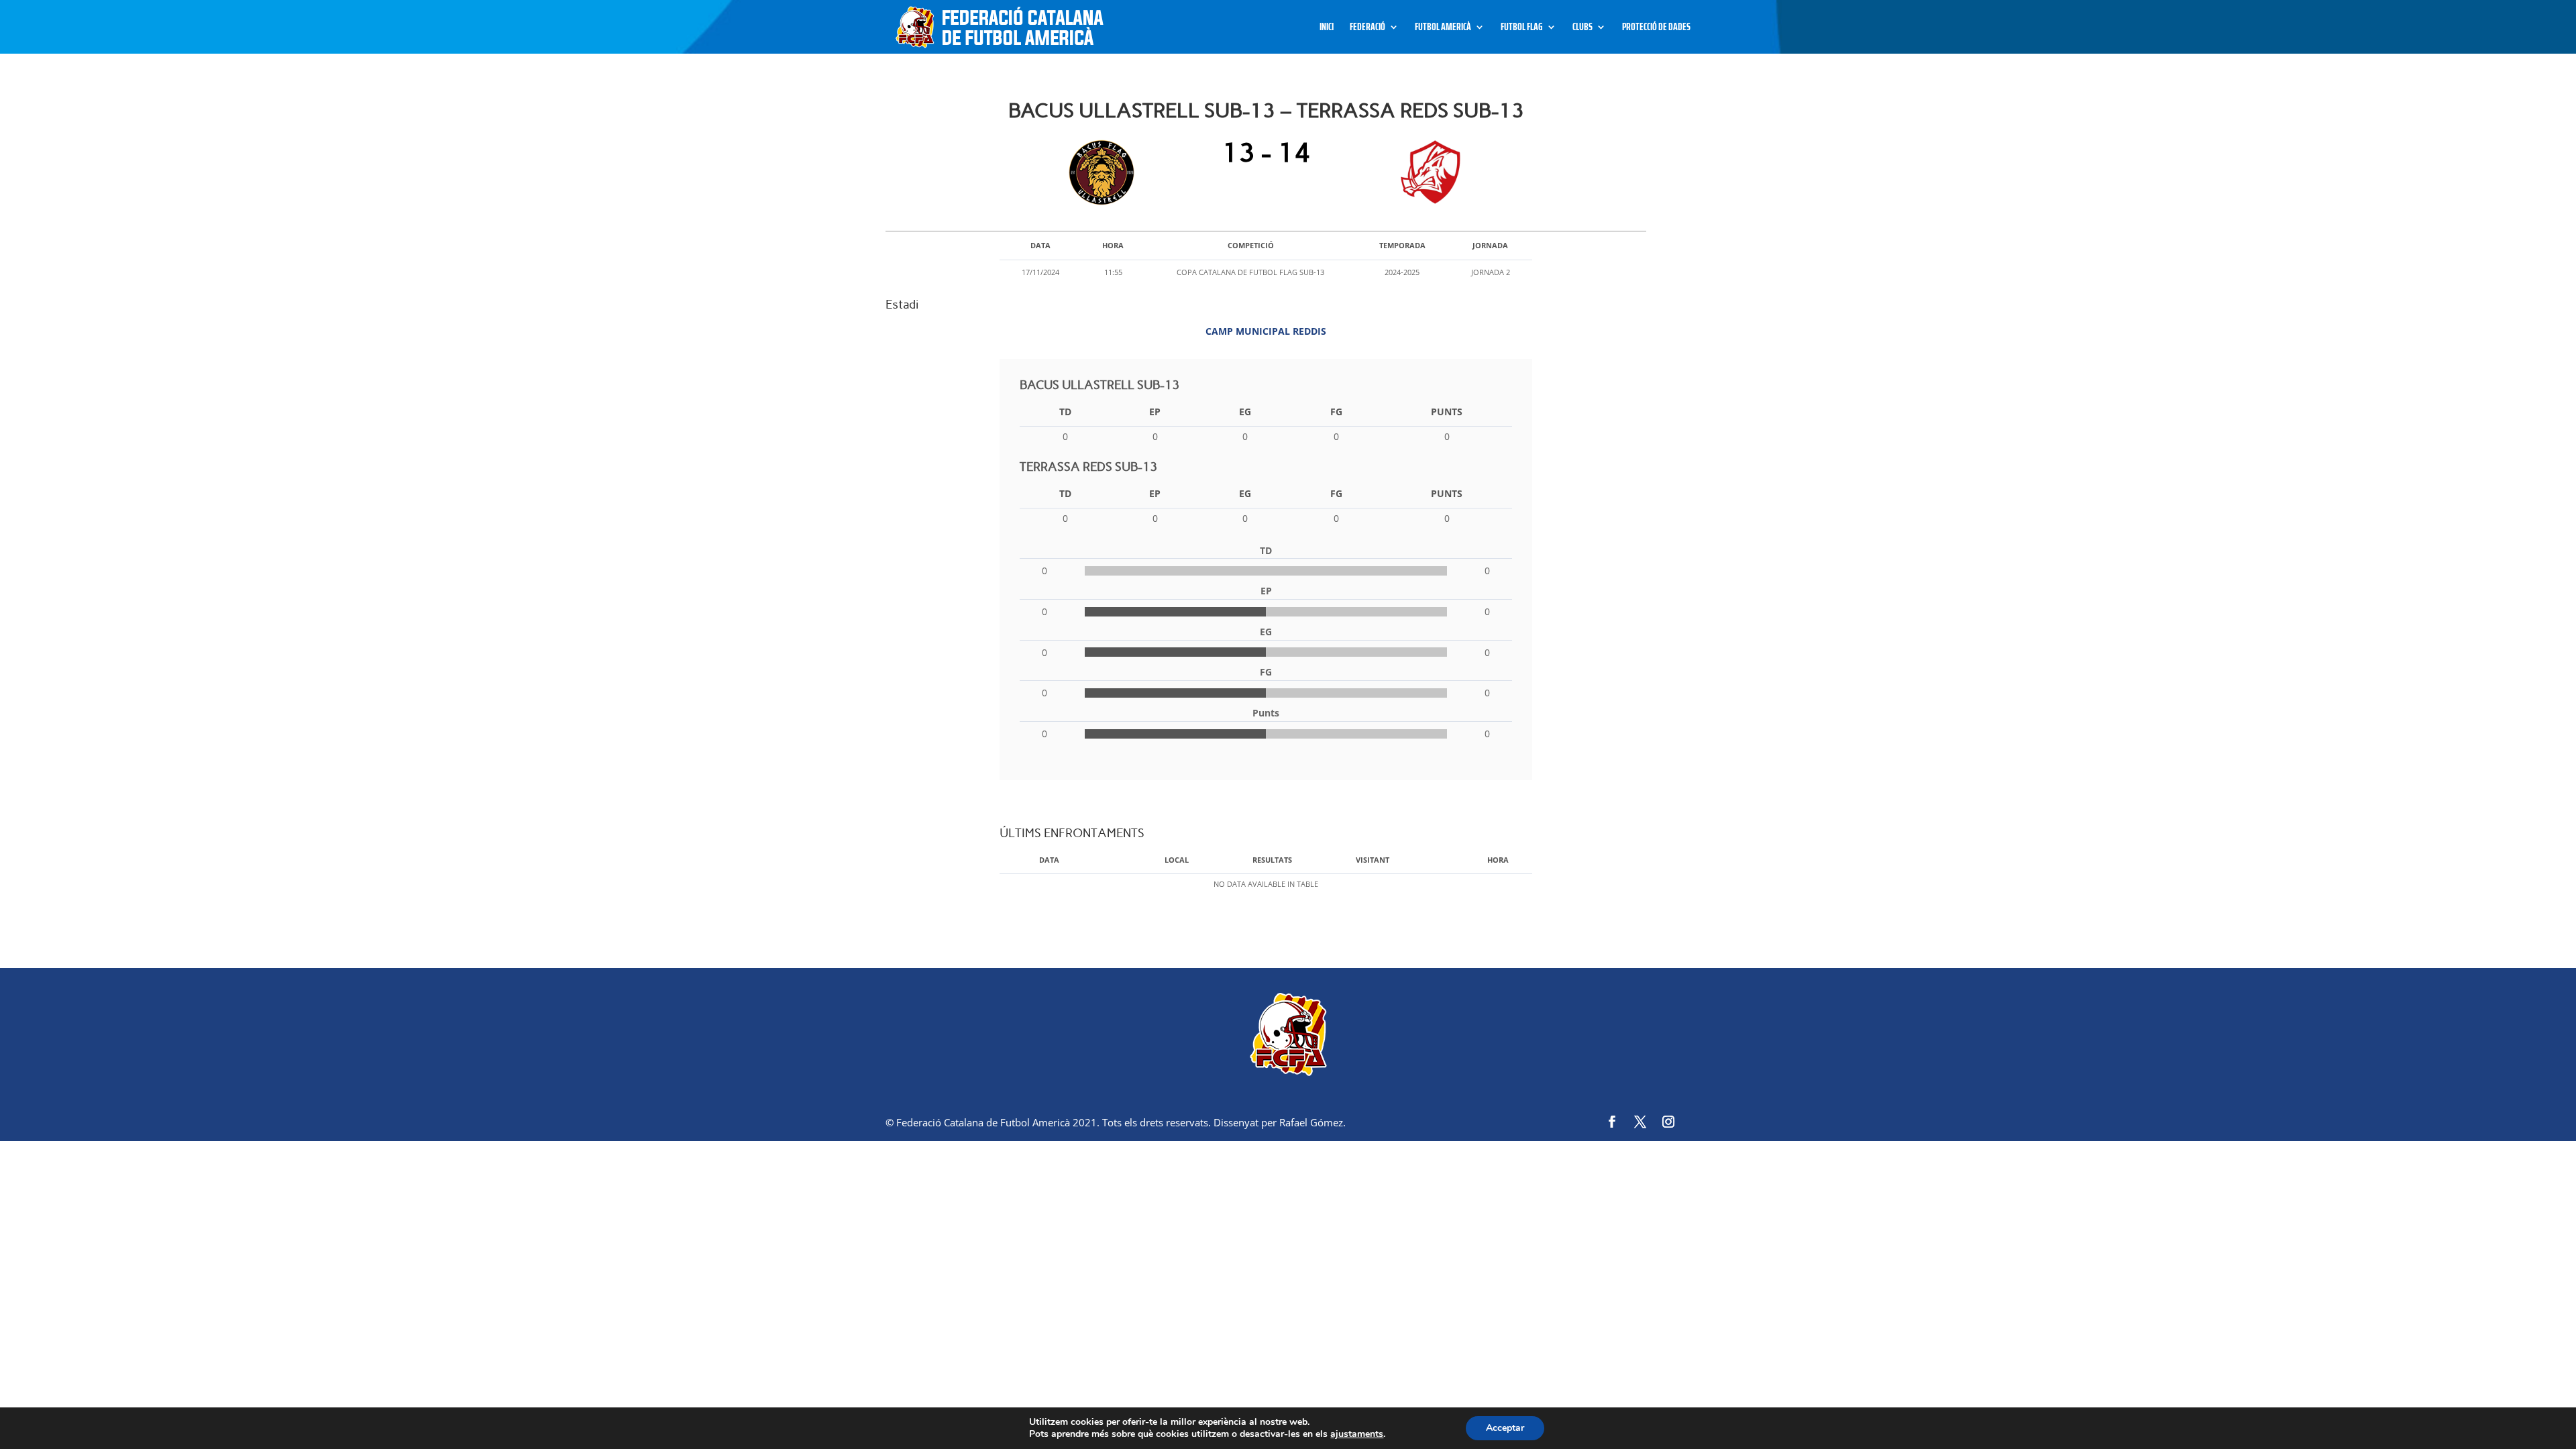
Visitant (1373, 860)
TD (1065, 412)
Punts (1447, 412)
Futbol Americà (1443, 29)
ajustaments (1357, 1434)
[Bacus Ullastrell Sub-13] (1105, 172)
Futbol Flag (1522, 29)
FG (1336, 412)
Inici (1327, 29)
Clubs (1582, 29)
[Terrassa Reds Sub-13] (1427, 172)
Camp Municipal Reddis (1266, 331)
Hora (1498, 860)
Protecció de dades (1656, 29)
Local (1177, 860)
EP (1155, 412)
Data (1049, 860)
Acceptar (1505, 1428)
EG (1245, 412)
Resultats (1272, 860)
